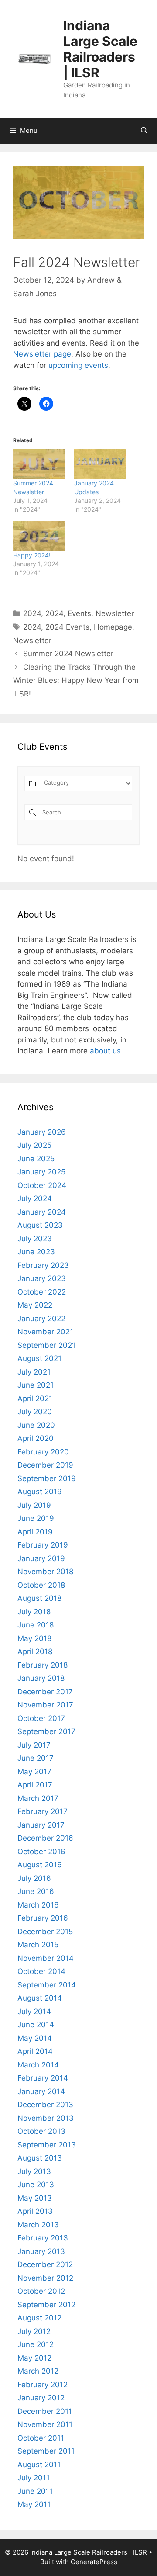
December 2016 (45, 1838)
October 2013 (41, 2131)
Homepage (113, 627)
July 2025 (34, 1145)
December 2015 (45, 1932)
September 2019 (47, 1478)
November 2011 (45, 2424)
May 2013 (35, 2198)
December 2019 (45, 1465)
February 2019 (43, 1545)
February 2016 (43, 1918)
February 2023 (43, 1265)
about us (105, 1051)
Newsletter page (42, 354)
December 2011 (45, 2411)
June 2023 (36, 1252)
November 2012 (45, 2278)
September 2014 (47, 1985)
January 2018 (41, 1678)
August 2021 (39, 1358)
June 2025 (36, 1159)
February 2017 (43, 1811)
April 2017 (35, 1785)
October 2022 (42, 1292)
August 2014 (40, 1998)
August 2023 (40, 1225)
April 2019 (35, 1532)
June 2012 (36, 2344)
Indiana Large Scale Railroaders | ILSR (100, 49)
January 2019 (41, 1558)
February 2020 (43, 1452)
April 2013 (35, 2211)
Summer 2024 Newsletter (68, 654)
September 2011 (46, 2451)
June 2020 (36, 1425)
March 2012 (38, 2371)
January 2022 (41, 1319)
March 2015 (38, 1945)
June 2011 (35, 2491)
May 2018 (34, 1638)
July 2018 (34, 1612)
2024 (32, 613)
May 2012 (34, 2358)
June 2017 (36, 1758)
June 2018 (36, 1625)
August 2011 (39, 2465)
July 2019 (34, 1505)
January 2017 (41, 1825)
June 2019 (36, 1518)
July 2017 (34, 1745)
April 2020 (36, 1438)
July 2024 (35, 1198)
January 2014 (41, 2091)
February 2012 (43, 2385)
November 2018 (45, 1572)
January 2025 (41, 1172)
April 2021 (35, 1399)
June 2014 (36, 2025)
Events (79, 613)
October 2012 (41, 2291)
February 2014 (43, 2078)
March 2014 (38, 2065)
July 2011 (34, 2478)
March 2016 (38, 1905)
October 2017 (41, 1718)
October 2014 (41, 1971)
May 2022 (35, 1305)
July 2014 (34, 2012)
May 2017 (34, 1772)
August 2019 (40, 1492)
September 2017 (46, 1731)
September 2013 (47, 2145)
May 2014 (35, 2038)
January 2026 (42, 1132)
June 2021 (36, 1385)
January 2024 (42, 1212)
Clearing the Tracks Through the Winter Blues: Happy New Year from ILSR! (76, 680)
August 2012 (39, 2318)
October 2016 (41, 1852)
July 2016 (34, 1878)
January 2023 (42, 1278)
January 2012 (41, 2398)
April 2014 (35, 2051)
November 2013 (46, 2118)
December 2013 (45, 2105)
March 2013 (38, 2225)
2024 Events (67, 627)
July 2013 (34, 2171)
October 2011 (41, 2438)
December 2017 (45, 1692)
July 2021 (34, 1372)
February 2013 (43, 2238)
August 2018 (39, 1598)
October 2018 (41, 1585)
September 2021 (46, 1345)
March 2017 (38, 1798)
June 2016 (36, 1891)
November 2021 (45, 1332)
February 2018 (43, 1665)
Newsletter (115, 613)
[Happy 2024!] (39, 536)
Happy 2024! (32, 555)
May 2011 (34, 2504)
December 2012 (45, 2264)
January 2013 (41, 2251)
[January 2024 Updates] (100, 464)
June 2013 (36, 2185)
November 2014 (46, 1958)
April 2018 (35, 1652)
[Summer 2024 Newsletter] (39, 464)
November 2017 (45, 1705)
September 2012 (46, 2305)
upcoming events (78, 365)
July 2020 (35, 1412)
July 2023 (35, 1239)
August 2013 (40, 2158)
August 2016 (40, 1865)
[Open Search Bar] (144, 131)
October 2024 (42, 1185)
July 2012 (34, 2331)
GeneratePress (94, 2562)
